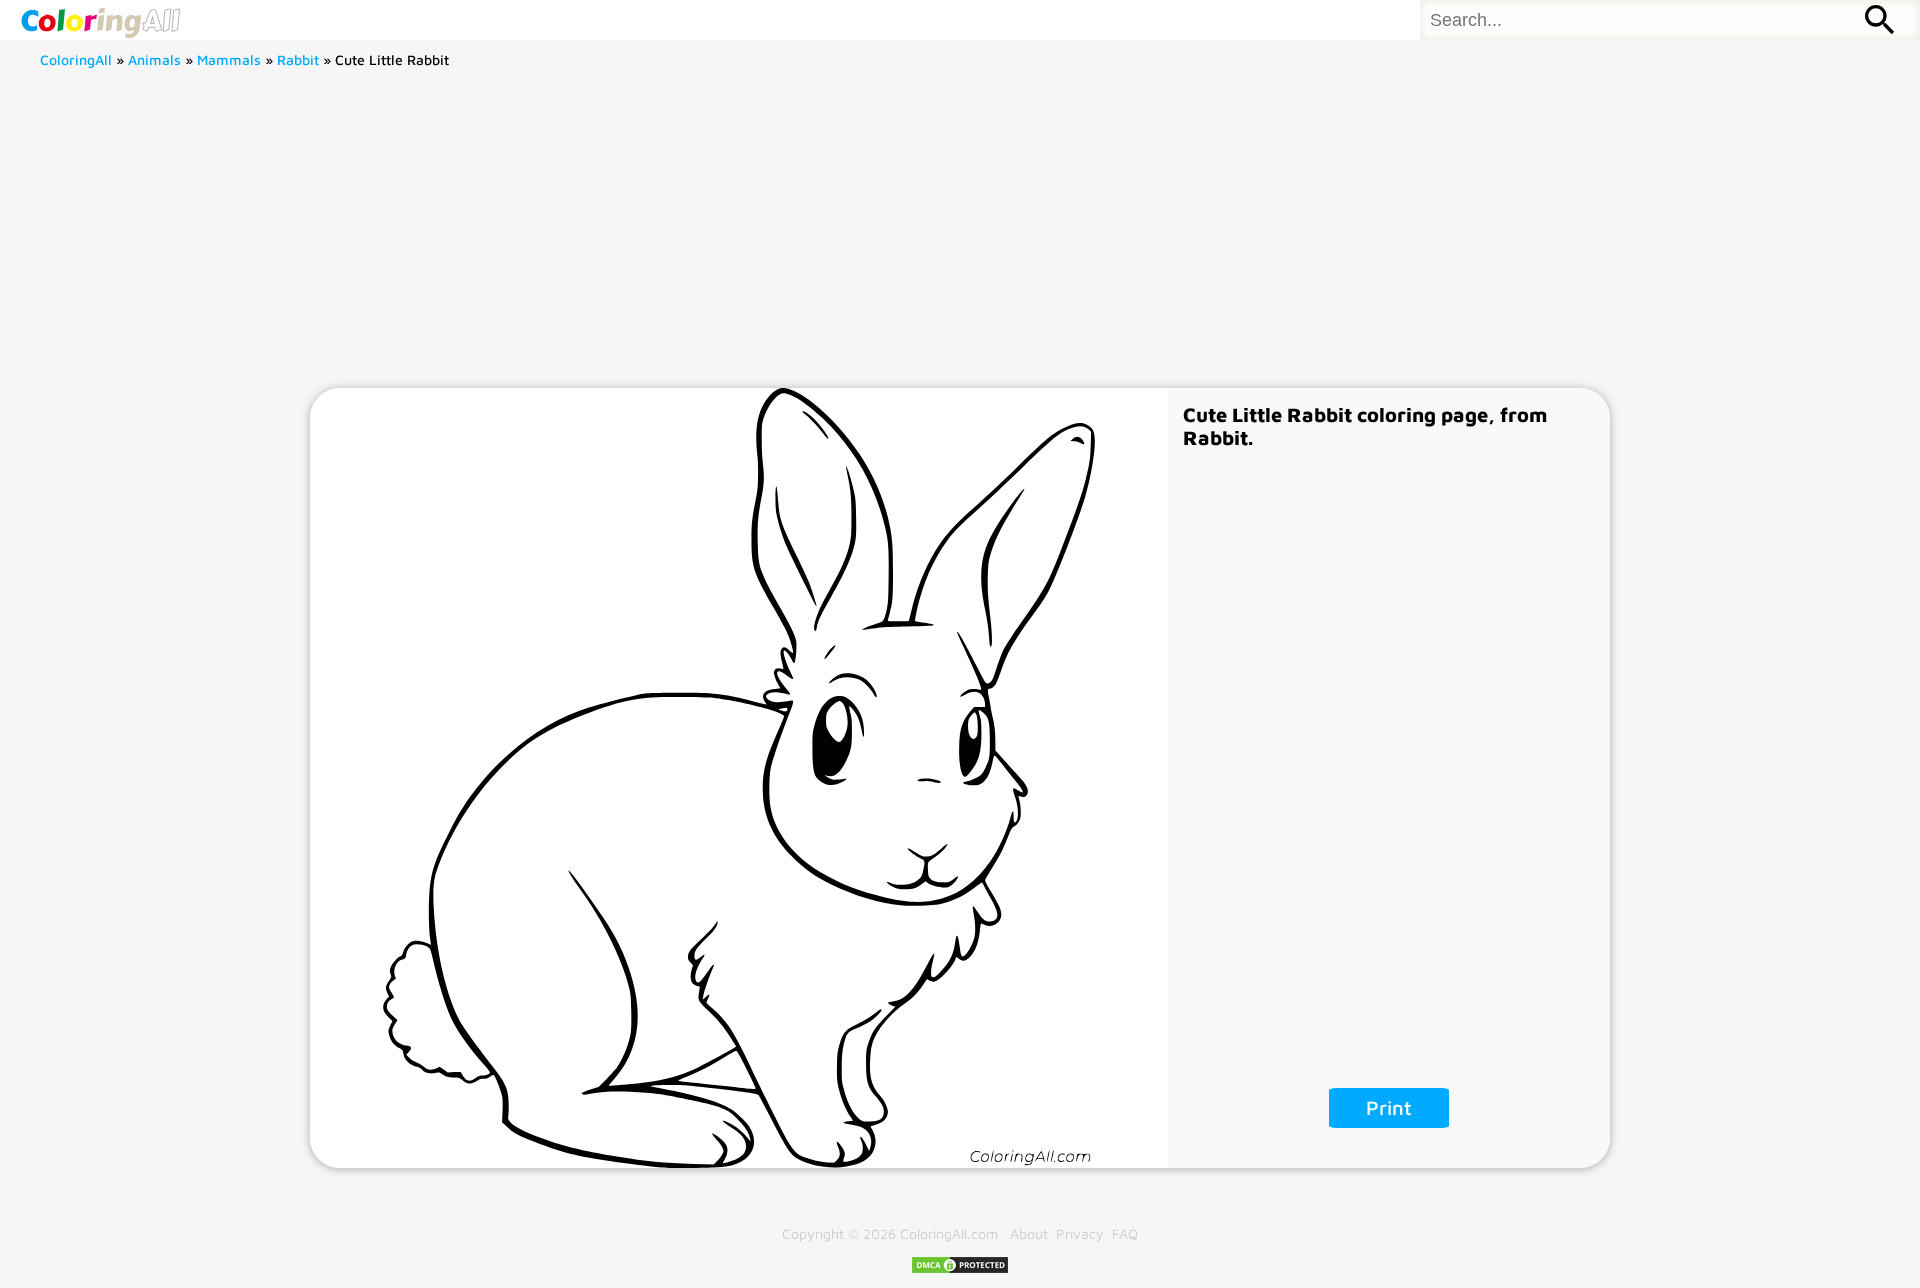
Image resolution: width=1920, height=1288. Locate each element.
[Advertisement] (960, 238)
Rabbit (298, 59)
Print (1389, 1107)
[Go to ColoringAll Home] (100, 20)
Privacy (1080, 1233)
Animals (154, 59)
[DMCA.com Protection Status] (960, 1269)
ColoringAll (76, 59)
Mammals (229, 59)
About (1029, 1233)
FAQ (1125, 1233)
